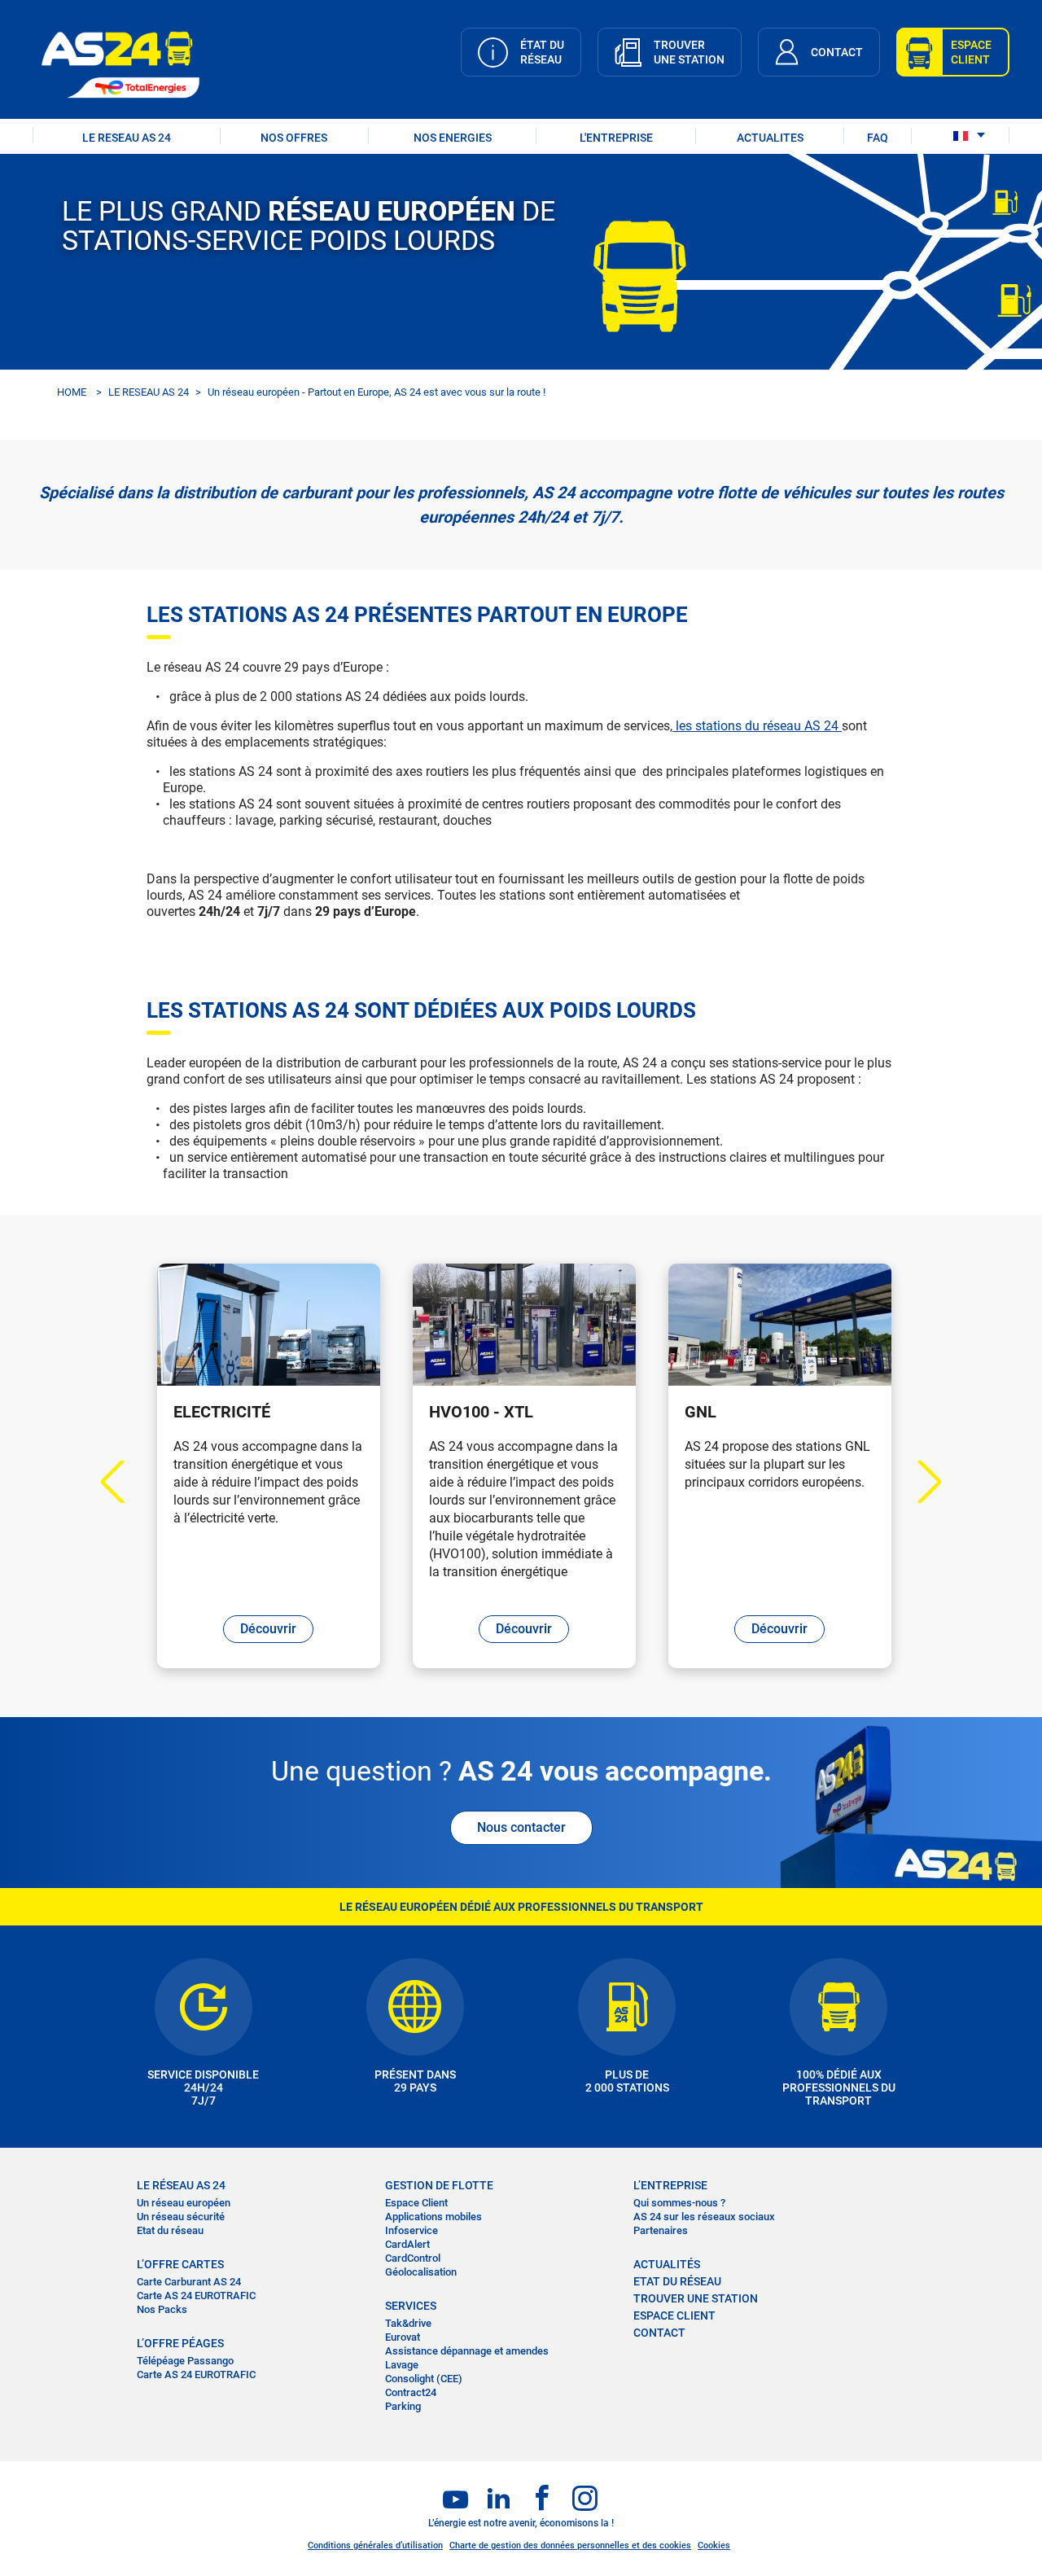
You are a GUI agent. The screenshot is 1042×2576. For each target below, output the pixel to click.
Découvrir (268, 1629)
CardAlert (407, 2244)
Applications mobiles (433, 2217)
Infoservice (412, 2230)
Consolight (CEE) (424, 2379)
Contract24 (411, 2392)
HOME (72, 392)
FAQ (878, 138)
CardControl (413, 2258)
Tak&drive (408, 2323)
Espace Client (416, 2203)
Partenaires (661, 2230)
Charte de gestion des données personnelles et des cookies (570, 2545)
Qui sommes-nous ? (679, 2203)
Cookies (714, 2545)
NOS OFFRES (294, 138)
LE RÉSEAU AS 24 (181, 2185)
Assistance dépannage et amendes (467, 2351)
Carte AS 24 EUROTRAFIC (196, 2296)
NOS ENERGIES (453, 138)
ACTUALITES (770, 138)
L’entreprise (670, 2185)
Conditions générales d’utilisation (375, 2545)
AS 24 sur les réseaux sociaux (704, 2217)
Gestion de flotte (439, 2185)
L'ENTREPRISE (616, 138)
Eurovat (403, 2337)
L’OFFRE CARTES (180, 2264)
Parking (403, 2406)
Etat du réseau (170, 2230)
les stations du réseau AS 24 (757, 726)
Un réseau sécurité (181, 2217)
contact (659, 2333)
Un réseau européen (184, 2203)
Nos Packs (162, 2309)
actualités (667, 2264)
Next (920, 1482)
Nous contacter (521, 1827)
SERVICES (411, 2306)
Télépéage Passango (185, 2361)
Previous (123, 1482)
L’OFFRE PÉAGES (180, 2343)
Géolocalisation (421, 2272)
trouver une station (696, 2298)
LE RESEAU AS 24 (127, 138)
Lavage (402, 2365)
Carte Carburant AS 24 (189, 2282)
